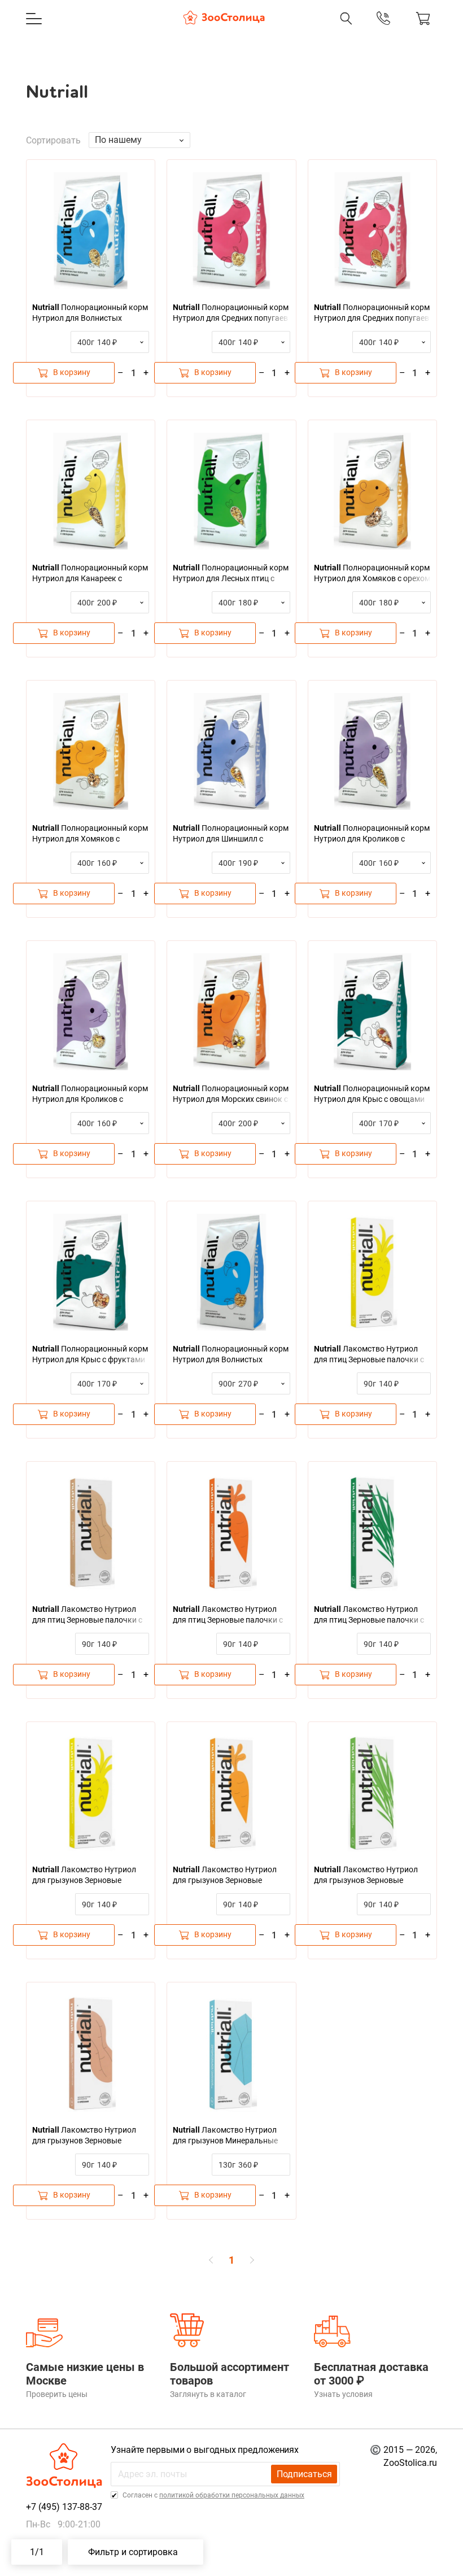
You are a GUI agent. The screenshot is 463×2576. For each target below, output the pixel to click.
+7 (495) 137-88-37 (277, 30)
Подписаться (304, 2474)
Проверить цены (57, 2394)
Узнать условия (343, 2394)
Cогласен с (213, 2495)
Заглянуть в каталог (208, 2394)
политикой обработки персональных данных (232, 2495)
